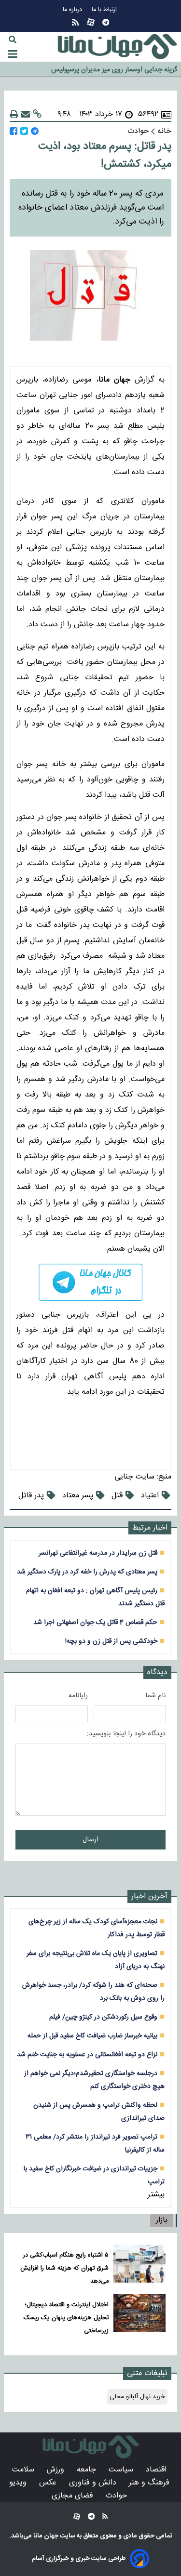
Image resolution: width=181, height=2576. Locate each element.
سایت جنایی (134, 1477)
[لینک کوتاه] (37, 114)
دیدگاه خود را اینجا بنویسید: (126, 1734)
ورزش (57, 2470)
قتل (117, 1496)
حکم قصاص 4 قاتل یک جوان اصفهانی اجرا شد (95, 1622)
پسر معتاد (78, 1496)
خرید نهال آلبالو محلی (137, 2397)
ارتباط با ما (105, 10)
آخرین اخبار (149, 1896)
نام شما (155, 1696)
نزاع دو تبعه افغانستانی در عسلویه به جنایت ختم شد (87, 2054)
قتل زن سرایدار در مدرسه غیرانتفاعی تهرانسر (98, 1553)
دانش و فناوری (94, 2483)
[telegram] (90, 1282)
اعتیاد (150, 1496)
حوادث (118, 2496)
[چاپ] (14, 114)
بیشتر (156, 2195)
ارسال (90, 1840)
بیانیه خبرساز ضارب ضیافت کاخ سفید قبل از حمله (92, 2036)
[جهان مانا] (117, 47)
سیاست (122, 2470)
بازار (162, 2220)
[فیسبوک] (14, 131)
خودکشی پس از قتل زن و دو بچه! (111, 1641)
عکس (49, 2483)
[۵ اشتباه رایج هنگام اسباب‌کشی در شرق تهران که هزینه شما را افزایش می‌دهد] (139, 2266)
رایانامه (78, 1696)
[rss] (75, 22)
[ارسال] (26, 114)
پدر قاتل (31, 1496)
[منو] (13, 54)
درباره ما (73, 10)
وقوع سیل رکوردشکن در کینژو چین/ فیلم (103, 2017)
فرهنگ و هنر (150, 2483)
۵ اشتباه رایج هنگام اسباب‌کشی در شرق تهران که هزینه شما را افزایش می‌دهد (64, 2268)
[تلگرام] (106, 22)
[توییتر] (24, 131)
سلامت (24, 2470)
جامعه (88, 2470)
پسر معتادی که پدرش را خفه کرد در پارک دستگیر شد (87, 1572)
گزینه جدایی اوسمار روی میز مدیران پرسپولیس (114, 70)
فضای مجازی (74, 2496)
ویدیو (19, 2483)
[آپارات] (91, 22)
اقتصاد (157, 2470)
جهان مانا (45, 2536)
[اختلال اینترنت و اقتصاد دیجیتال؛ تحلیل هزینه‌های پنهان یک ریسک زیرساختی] (139, 2316)
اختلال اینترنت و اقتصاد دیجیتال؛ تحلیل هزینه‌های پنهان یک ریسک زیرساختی (66, 2318)
